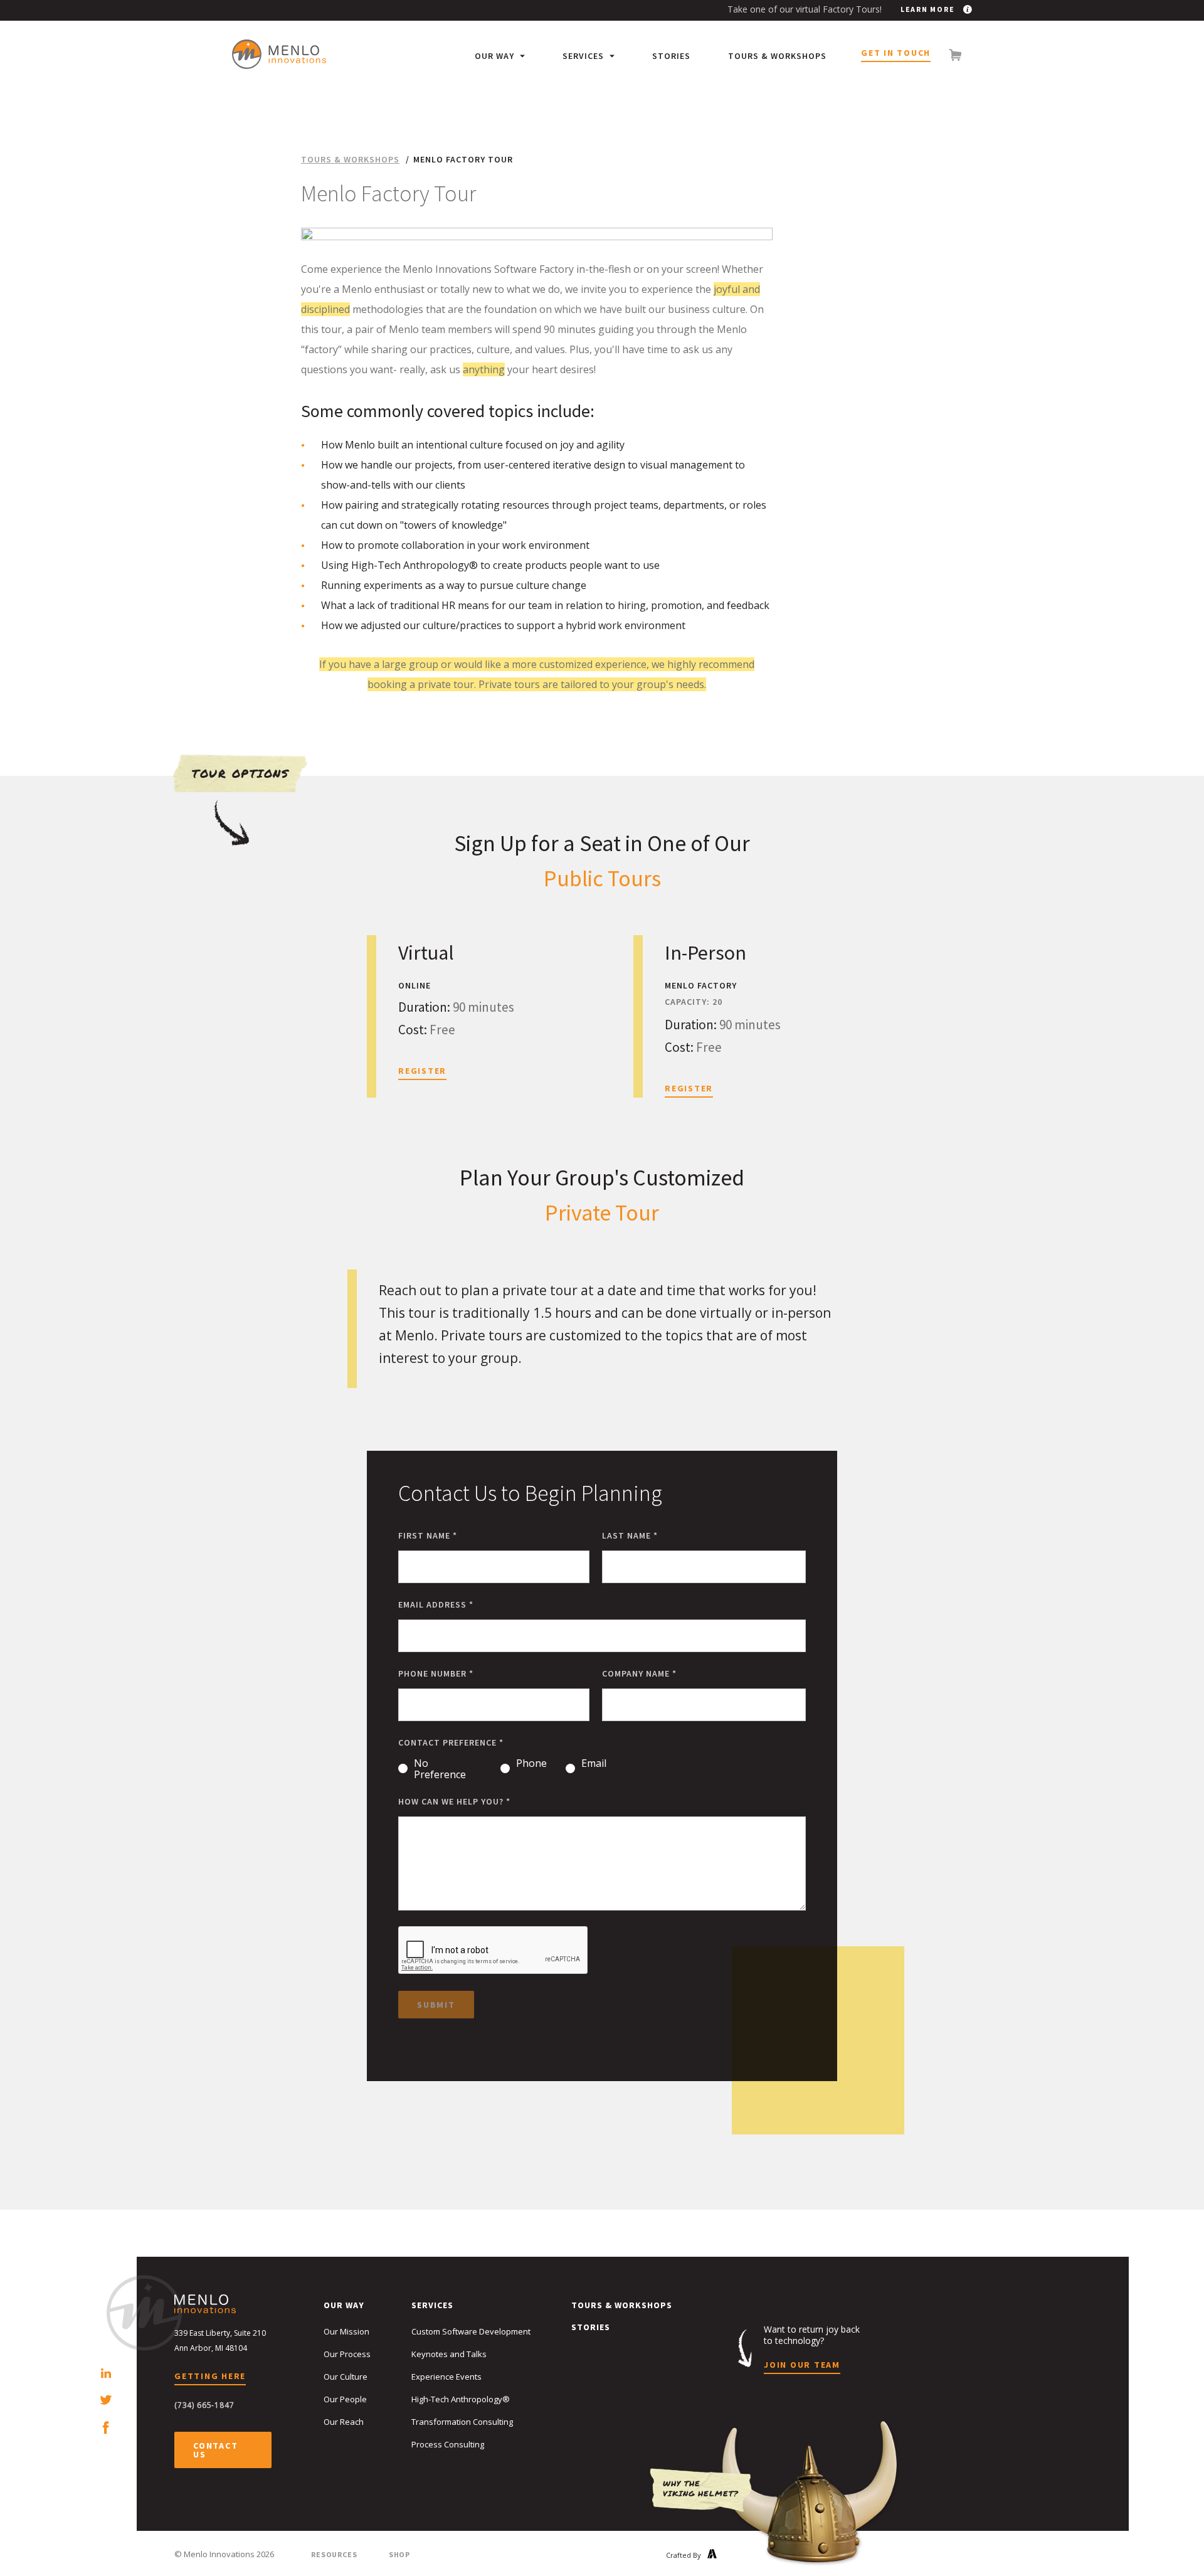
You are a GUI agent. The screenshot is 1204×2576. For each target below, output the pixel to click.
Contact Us (215, 2450)
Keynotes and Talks (449, 2354)
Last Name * (630, 1535)
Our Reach (344, 2422)
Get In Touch (896, 53)
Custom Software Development (471, 2331)
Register (422, 1071)
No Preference (440, 1769)
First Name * (428, 1535)
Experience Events (446, 2377)
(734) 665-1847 (204, 2405)
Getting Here (210, 2377)
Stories (671, 56)
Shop (399, 2554)
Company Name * (639, 1673)
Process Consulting (448, 2444)
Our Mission (346, 2331)
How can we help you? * (454, 1801)
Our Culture (346, 2377)
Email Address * (436, 1604)
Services (584, 56)
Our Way (496, 56)
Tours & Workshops (777, 56)
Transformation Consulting (462, 2422)
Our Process (347, 2354)
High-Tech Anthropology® (461, 2399)
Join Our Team (802, 2365)
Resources (334, 2554)
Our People (345, 2399)
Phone (531, 1764)
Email (594, 1764)
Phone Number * (436, 1673)
